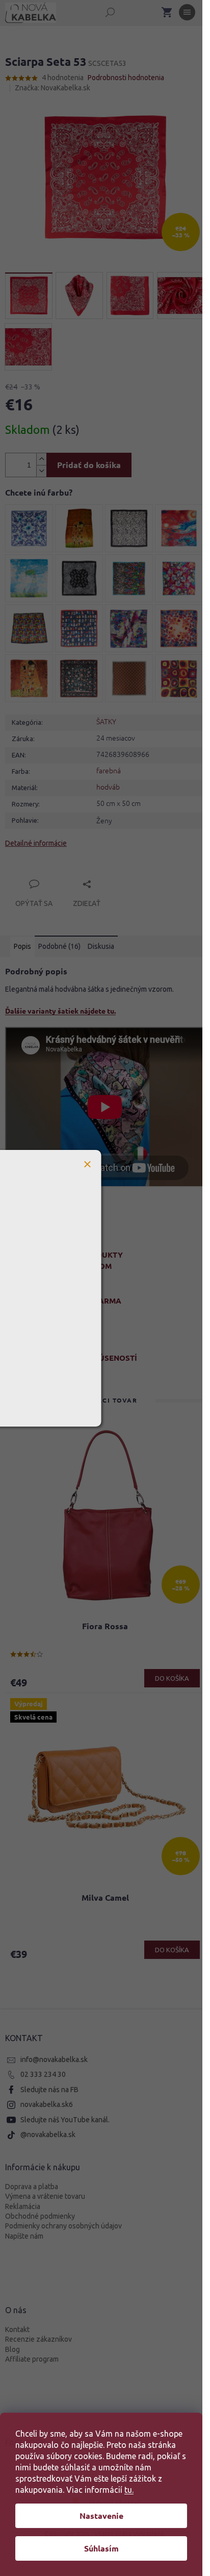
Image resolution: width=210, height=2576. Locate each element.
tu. (129, 2490)
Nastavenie (101, 2516)
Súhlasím (101, 2548)
